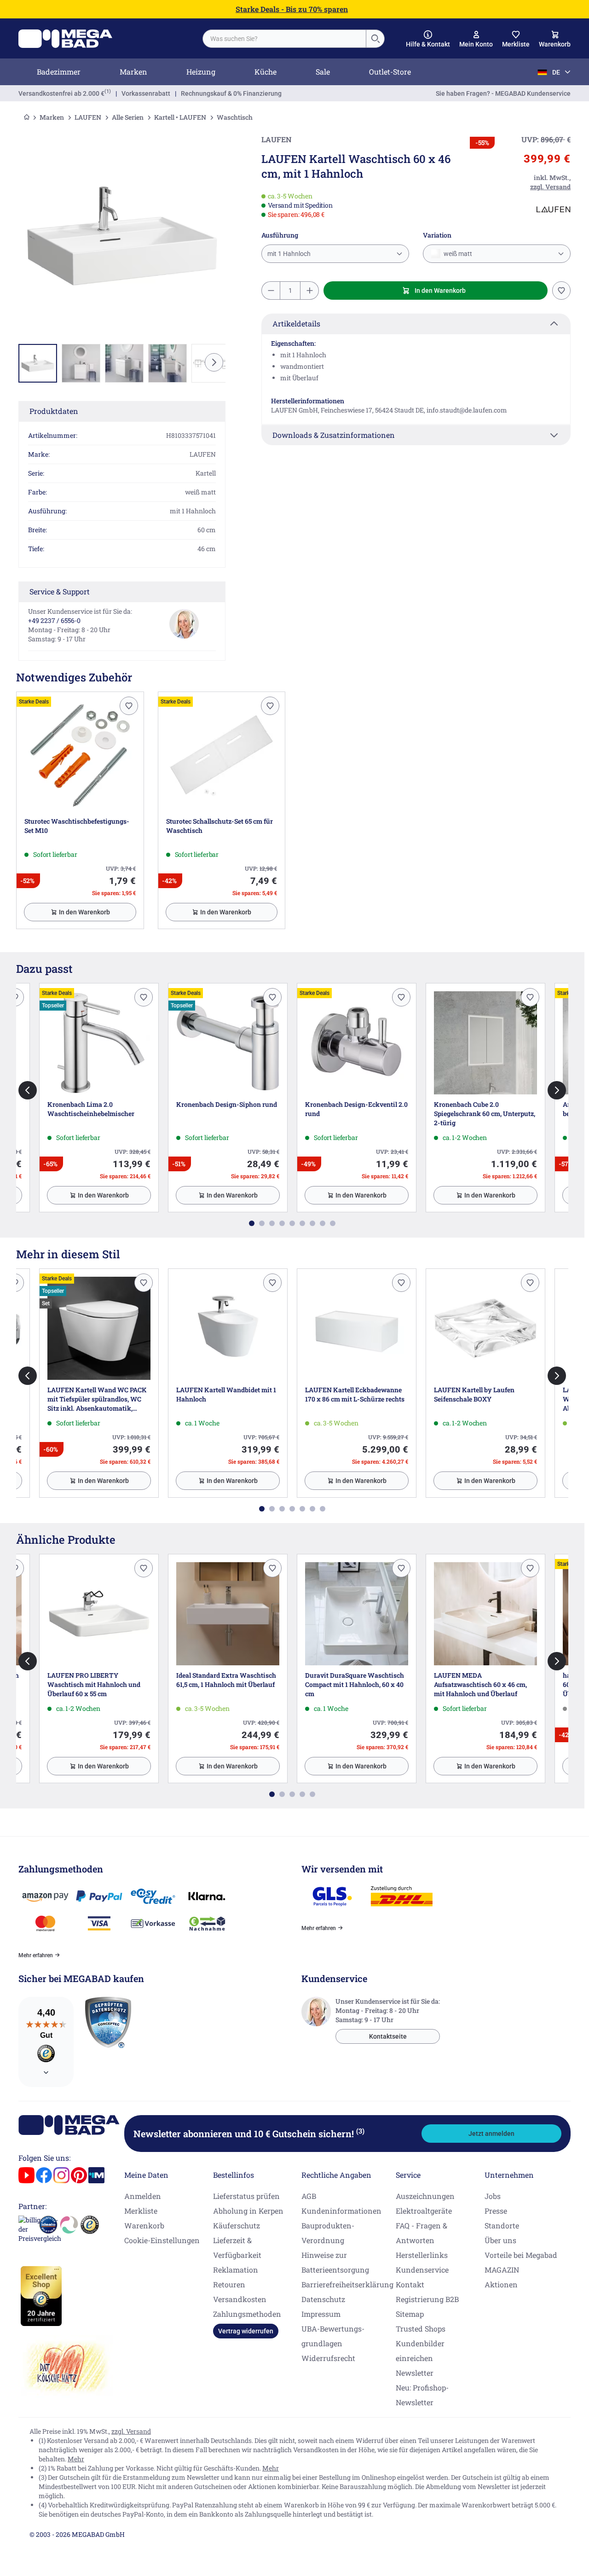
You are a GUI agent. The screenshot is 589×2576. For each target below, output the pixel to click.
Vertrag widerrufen (246, 2331)
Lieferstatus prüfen (246, 2196)
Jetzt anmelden (491, 2134)
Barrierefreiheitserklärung (347, 2284)
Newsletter (415, 2373)
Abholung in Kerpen (248, 2211)
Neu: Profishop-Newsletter (422, 2395)
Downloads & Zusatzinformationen (334, 435)
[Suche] (375, 39)
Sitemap (410, 2314)
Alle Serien (128, 117)
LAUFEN (88, 117)
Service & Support (60, 591)
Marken (133, 72)
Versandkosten (240, 2299)
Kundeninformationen (341, 2211)
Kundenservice (422, 2270)
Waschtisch (235, 117)
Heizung (201, 72)
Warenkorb (144, 2225)
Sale (323, 72)
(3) (360, 2131)
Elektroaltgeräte (424, 2211)
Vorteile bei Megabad (521, 2255)
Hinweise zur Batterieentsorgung (335, 2262)
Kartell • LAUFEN (180, 117)
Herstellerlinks (422, 2255)
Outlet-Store (390, 72)
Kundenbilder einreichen (420, 2351)
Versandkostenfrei (61, 93)
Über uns (500, 2240)
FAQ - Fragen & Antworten (422, 2233)
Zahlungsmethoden (247, 2314)
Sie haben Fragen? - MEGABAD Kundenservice (503, 93)
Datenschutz (323, 2299)
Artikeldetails (296, 323)
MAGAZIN (502, 2270)
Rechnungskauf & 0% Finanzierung (231, 93)
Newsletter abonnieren (249, 2134)
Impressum (321, 2314)
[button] (428, 39)
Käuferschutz (237, 2225)
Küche (266, 72)
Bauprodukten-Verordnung (328, 2233)
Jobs (493, 2196)
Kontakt (410, 2284)
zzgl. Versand (131, 2431)
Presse (496, 2211)
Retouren (229, 2284)
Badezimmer (59, 72)
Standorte (502, 2225)
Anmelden (143, 2196)
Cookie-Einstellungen (162, 2240)
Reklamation (236, 2270)
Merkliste (141, 2211)
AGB (309, 2196)
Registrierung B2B (427, 2299)
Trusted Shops (421, 2329)
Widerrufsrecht (328, 2358)
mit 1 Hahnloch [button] (289, 254)
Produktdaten (54, 411)
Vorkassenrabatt (146, 93)
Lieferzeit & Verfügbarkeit (237, 2247)
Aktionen (501, 2284)
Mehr (76, 2459)
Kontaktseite (388, 2036)
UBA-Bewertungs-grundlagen (333, 2336)
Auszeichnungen (425, 2196)
